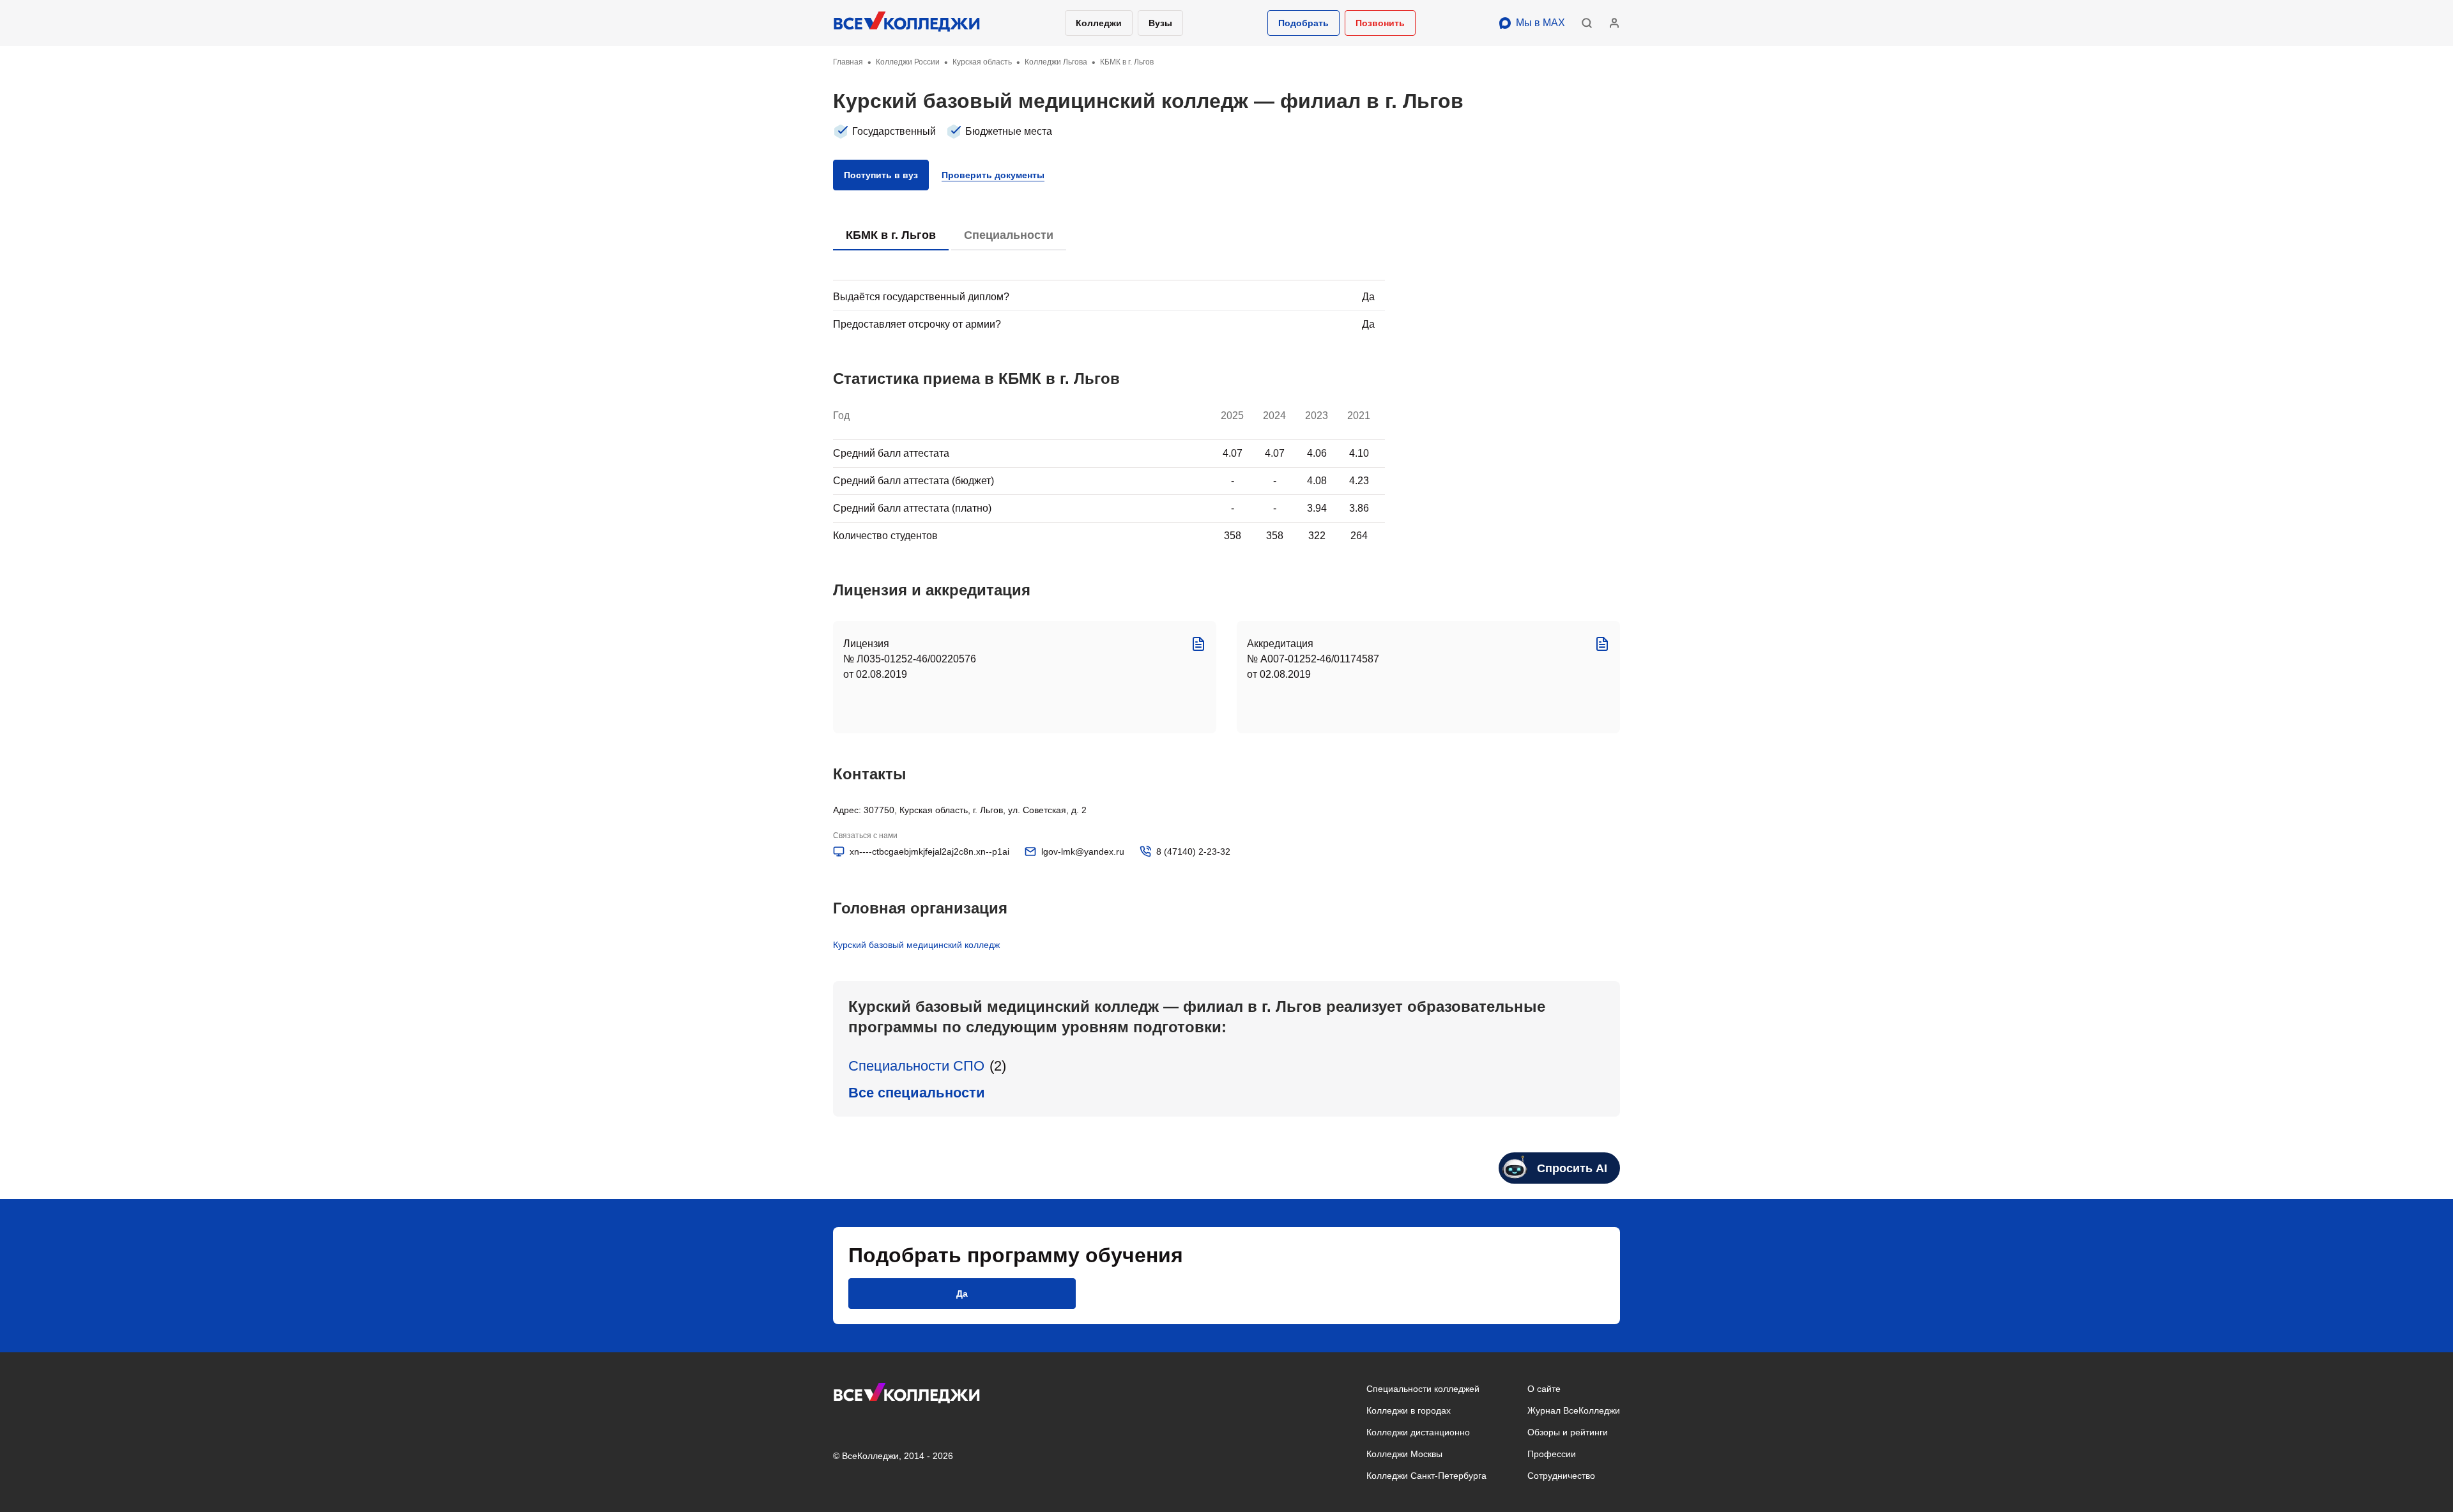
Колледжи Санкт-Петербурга (1426, 1476)
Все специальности (917, 1093)
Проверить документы (993, 175)
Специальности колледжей (1423, 1389)
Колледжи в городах (1409, 1410)
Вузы (1160, 23)
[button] (1303, 23)
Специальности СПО (916, 1066)
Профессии (1552, 1454)
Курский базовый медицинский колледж (916, 945)
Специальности (1009, 235)
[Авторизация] (1614, 23)
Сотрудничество (1561, 1476)
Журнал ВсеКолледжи (1574, 1410)
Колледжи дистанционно (1418, 1432)
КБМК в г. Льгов (891, 235)
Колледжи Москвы (1404, 1454)
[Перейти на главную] (907, 23)
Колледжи (1099, 23)
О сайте (1544, 1389)
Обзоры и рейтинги (1568, 1432)
